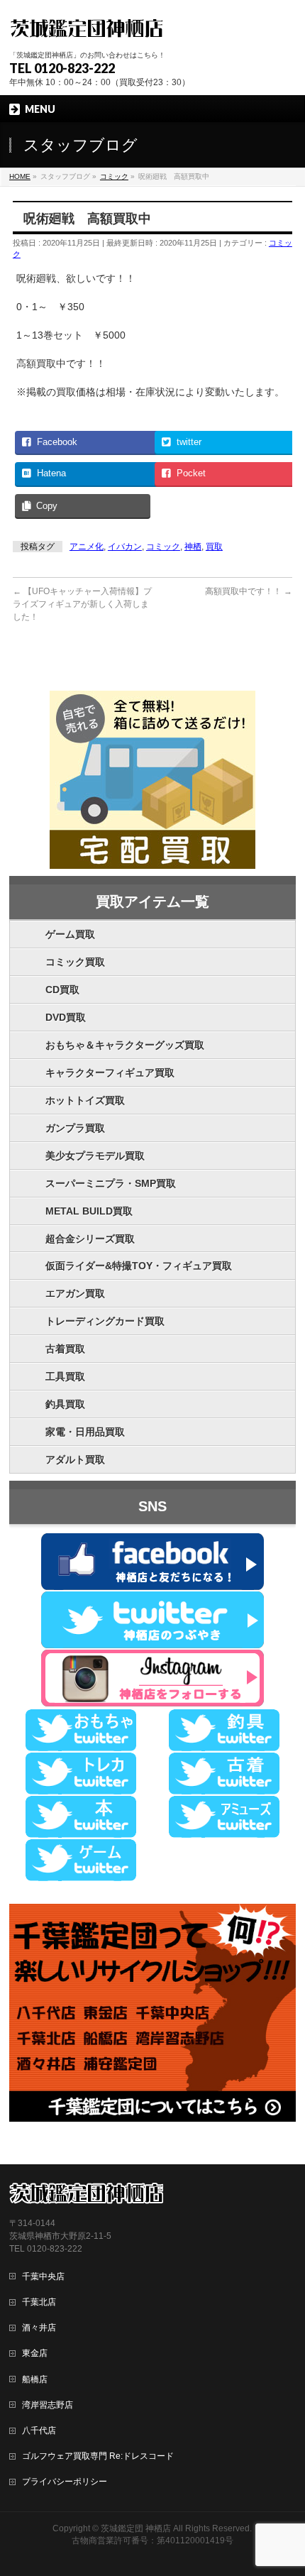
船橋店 (35, 2379)
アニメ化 (87, 547)
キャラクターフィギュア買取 (110, 1073)
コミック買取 (75, 962)
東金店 (35, 2353)
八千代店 (39, 2430)
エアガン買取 (75, 1293)
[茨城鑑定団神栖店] (86, 27)
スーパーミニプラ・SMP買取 (111, 1183)
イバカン (125, 547)
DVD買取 (66, 1017)
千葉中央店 (43, 2276)
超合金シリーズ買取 (90, 1239)
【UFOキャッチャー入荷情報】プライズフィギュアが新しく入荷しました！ (82, 604)
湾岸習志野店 (48, 2405)
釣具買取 (65, 1404)
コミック (163, 547)
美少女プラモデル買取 (95, 1156)
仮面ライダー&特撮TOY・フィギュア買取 (139, 1266)
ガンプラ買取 (75, 1128)
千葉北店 (39, 2302)
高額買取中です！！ (249, 591)
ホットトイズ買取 (85, 1100)
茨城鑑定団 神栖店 (136, 2528)
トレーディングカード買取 (105, 1321)
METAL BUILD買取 (89, 1211)
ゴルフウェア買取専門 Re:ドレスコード (98, 2456)
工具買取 (65, 1376)
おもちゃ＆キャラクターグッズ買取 (125, 1045)
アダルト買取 (75, 1459)
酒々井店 (39, 2328)
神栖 (193, 547)
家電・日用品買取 (85, 1432)
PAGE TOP (285, 2486)
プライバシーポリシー (65, 2482)
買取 (214, 547)
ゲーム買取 (70, 934)
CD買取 (62, 990)
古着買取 (65, 1349)
